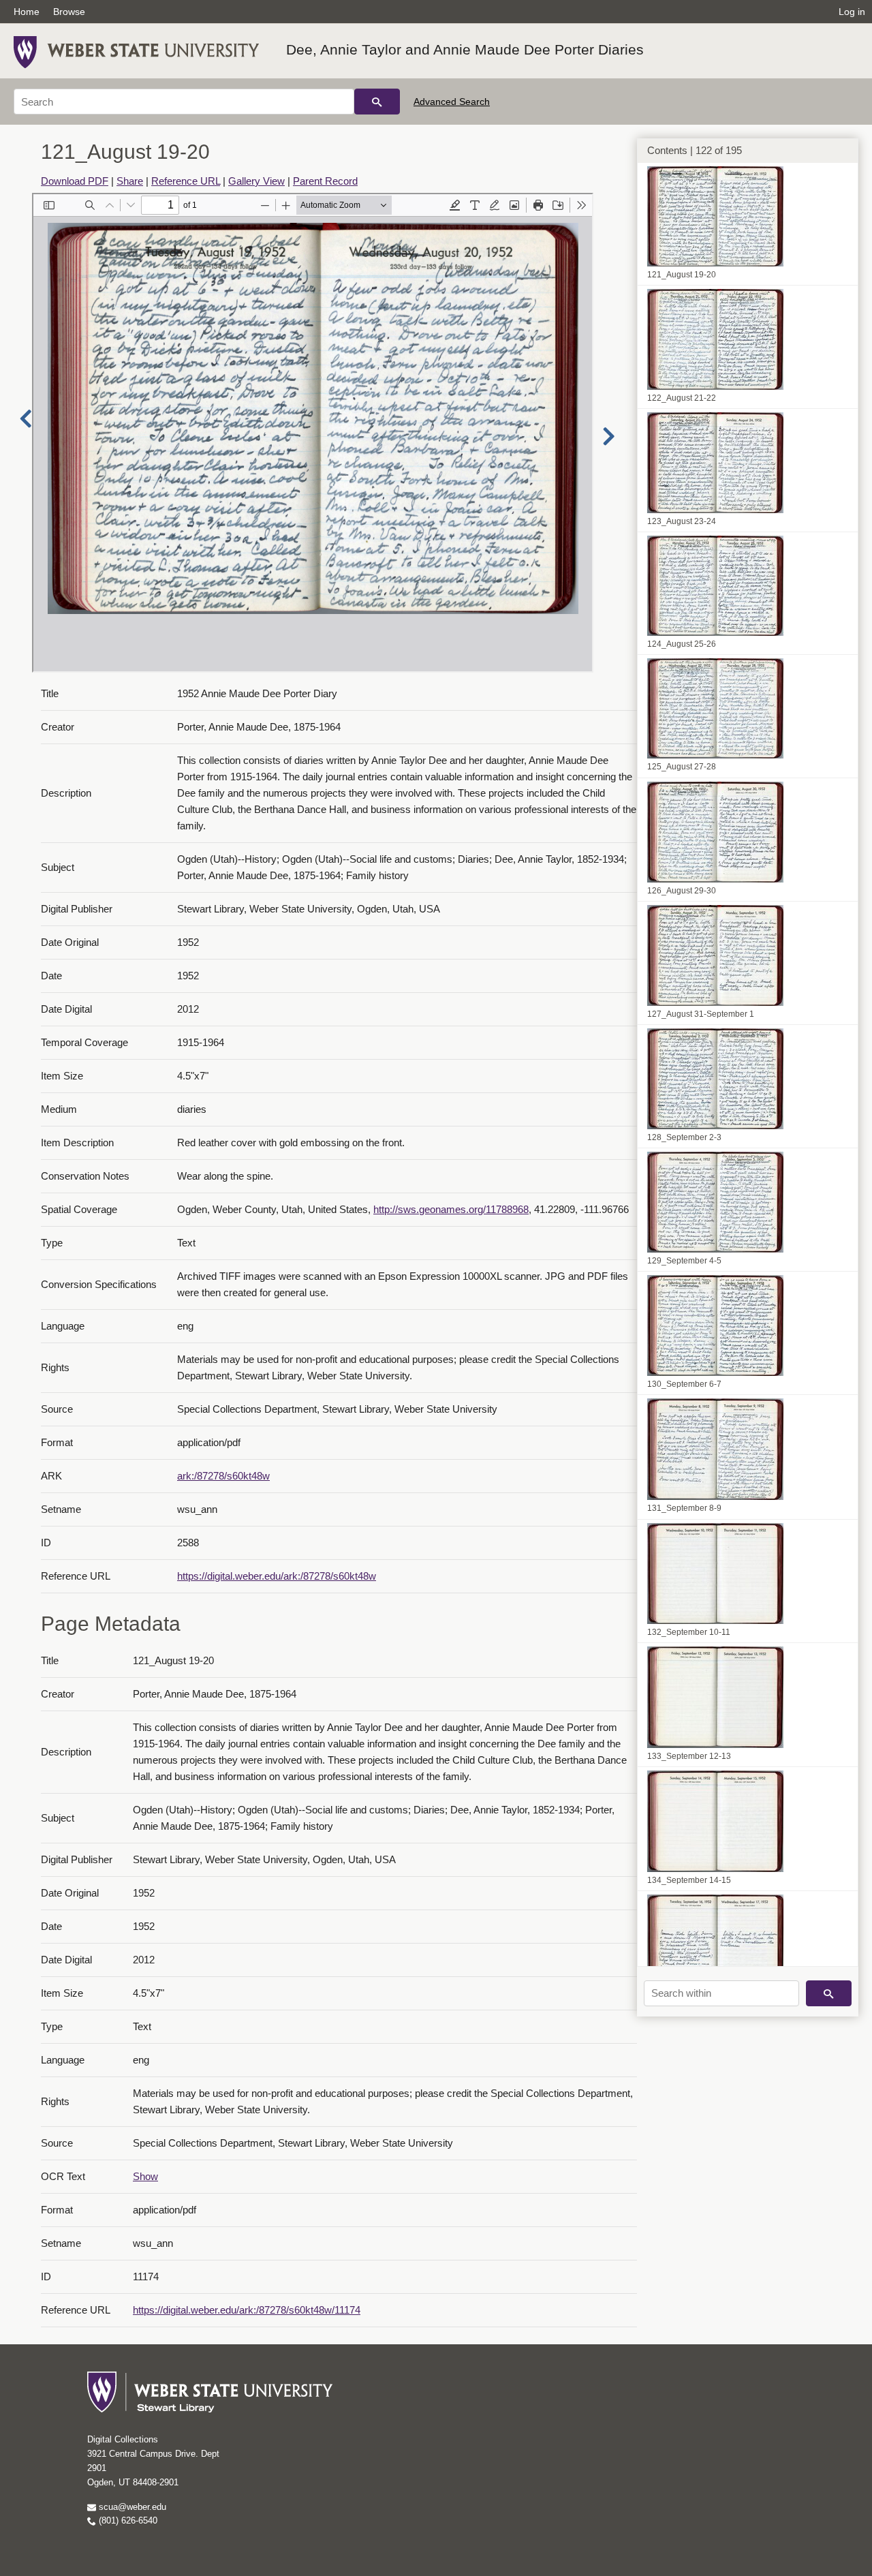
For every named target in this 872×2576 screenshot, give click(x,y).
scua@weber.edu (131, 2507)
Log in (852, 12)
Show (145, 2176)
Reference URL (186, 181)
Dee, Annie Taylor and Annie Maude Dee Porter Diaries (465, 49)
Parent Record (325, 181)
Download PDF (75, 181)
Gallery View (256, 181)
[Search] (377, 102)
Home (27, 12)
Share (130, 181)
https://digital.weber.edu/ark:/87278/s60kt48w (277, 1576)
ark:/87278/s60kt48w (223, 1476)
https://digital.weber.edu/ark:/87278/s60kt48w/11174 (247, 2310)
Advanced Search (452, 102)
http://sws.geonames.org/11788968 (451, 1209)
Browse (69, 12)
